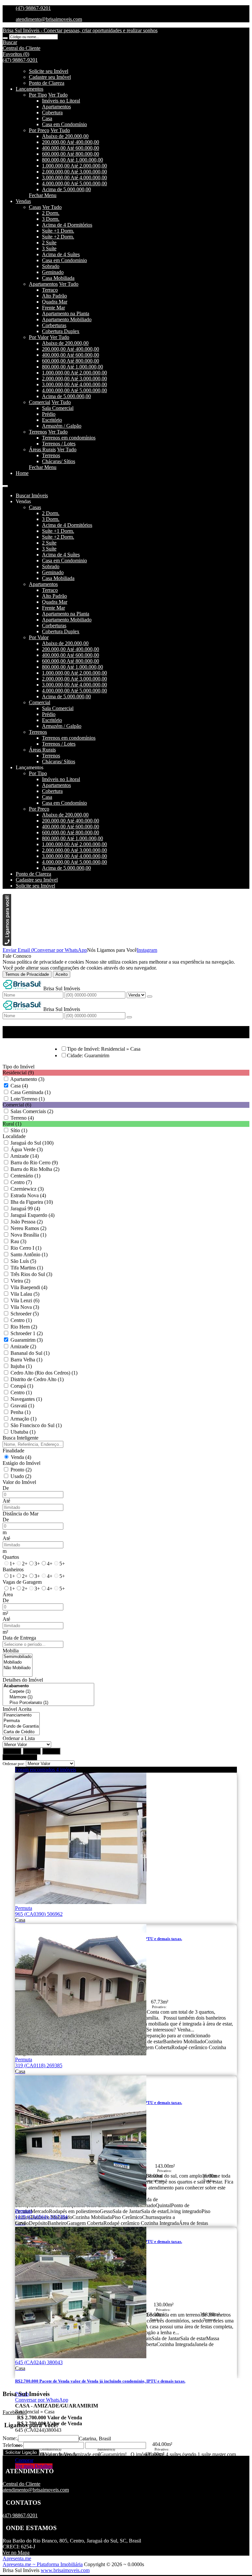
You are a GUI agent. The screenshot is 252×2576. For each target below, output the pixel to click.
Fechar (51, 1751)
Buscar (12, 1751)
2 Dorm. (51, 213)
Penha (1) (21, 1412)
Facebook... (15, 2412)
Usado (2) (21, 1476)
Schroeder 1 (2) (27, 1333)
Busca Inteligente (21, 1438)
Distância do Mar (21, 1514)
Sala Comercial (58, 408)
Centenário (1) (25, 1176)
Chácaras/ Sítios (59, 461)
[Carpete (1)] (48, 1692)
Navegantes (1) (26, 1399)
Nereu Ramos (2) (28, 1228)
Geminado (53, 272)
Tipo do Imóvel (19, 1067)
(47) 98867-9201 (33, 8)
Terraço (50, 290)
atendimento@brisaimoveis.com (49, 19)
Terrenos (38, 432)
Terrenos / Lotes (59, 444)
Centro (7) (21, 1182)
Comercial (40, 402)
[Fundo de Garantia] (21, 1726)
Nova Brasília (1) (28, 1235)
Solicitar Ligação (21, 2452)
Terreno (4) (22, 1118)
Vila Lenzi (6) (25, 1300)
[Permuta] (21, 1721)
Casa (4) (19, 1086)
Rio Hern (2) (24, 1327)
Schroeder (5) (25, 1314)
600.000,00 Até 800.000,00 (71, 154)
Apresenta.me (17, 2558)
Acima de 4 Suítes (61, 254)
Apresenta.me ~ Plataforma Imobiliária (43, 2564)
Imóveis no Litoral (61, 101)
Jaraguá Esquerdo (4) (32, 1215)
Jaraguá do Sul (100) (32, 1143)
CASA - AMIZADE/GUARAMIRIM (57, 2406)
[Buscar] (5, 38)
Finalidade (13, 1451)
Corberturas (54, 325)
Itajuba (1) (21, 1366)
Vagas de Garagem (22, 1582)
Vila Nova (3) (25, 1307)
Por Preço (39, 130)
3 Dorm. (51, 219)
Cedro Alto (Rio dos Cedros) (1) (44, 1373)
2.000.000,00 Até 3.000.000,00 (74, 172)
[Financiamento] (21, 1715)
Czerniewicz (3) (27, 1189)
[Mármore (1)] (48, 1697)
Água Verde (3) (27, 1149)
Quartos (11, 1557)
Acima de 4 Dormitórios (67, 225)
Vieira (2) (20, 1281)
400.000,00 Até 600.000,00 (71, 148)
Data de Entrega (19, 1638)
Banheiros (13, 1569)
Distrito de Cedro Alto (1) (37, 1379)
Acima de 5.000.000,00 (66, 189)
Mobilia (11, 1651)
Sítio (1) (19, 1130)
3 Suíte (49, 248)
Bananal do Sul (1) (30, 1353)
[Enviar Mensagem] (129, 1017)
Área (8, 1594)
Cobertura (52, 112)
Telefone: (12, 2445)
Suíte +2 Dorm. (58, 237)
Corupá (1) (22, 1386)
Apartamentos (56, 107)
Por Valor (39, 337)
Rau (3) (18, 1241)
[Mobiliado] (18, 1662)
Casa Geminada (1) (31, 1092)
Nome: (10, 2438)
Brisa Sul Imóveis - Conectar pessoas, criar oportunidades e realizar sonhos (80, 30)
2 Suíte (49, 243)
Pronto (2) (21, 1470)
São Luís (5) (23, 1261)
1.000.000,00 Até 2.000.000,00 (74, 166)
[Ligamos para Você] (7, 944)
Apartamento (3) (27, 1079)
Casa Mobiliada (58, 278)
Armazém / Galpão (62, 426)
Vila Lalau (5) (25, 1294)
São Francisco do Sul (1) (36, 1425)
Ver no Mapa (16, 2553)
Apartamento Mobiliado (67, 319)
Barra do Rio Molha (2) (35, 1169)
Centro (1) (21, 1320)
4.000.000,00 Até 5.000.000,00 (74, 183)
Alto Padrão (54, 296)
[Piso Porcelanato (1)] (48, 1703)
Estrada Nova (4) (28, 1195)
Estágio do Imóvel (21, 1463)
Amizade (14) (24, 1156)
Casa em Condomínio (64, 124)
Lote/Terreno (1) (28, 1099)
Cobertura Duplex (61, 331)
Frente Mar (53, 308)
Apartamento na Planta (66, 314)
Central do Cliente (21, 2484)
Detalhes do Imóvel (23, 1680)
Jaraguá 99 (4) (25, 1209)
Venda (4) (21, 1457)
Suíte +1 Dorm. (58, 231)
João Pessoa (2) (27, 1222)
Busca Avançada (20, 1757)
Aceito (62, 974)
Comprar (24, 2460)
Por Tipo (38, 95)
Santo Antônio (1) (29, 1254)
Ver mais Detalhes (34, 2466)
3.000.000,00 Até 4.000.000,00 (74, 178)
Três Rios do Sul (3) (31, 1274)
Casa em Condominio (64, 260)
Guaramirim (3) (27, 1340)
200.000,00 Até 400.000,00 (71, 142)
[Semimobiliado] (18, 1657)
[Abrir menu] (5, 484)
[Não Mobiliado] (18, 1668)
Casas (35, 207)
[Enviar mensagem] (150, 997)
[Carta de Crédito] (21, 1732)
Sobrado (51, 266)
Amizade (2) (23, 1346)
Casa (47, 118)
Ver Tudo (58, 95)
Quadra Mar (55, 302)
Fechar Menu (43, 195)
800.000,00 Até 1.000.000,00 (73, 160)
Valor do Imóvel (19, 1482)
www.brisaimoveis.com (65, 2570)
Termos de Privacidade (27, 974)
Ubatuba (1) (23, 1432)
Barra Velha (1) (26, 1360)
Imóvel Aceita (17, 1709)
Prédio (49, 414)
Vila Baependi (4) (29, 1287)
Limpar (32, 1751)
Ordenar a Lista (19, 1738)
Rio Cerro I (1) (26, 1248)
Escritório (52, 420)
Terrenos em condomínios (69, 438)
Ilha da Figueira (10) (32, 1202)
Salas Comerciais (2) (32, 1111)
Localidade (14, 1136)
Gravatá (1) (22, 1406)
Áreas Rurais (42, 449)
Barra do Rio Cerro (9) (34, 1163)
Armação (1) (23, 1419)
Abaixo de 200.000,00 (65, 136)
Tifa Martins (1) (27, 1268)
